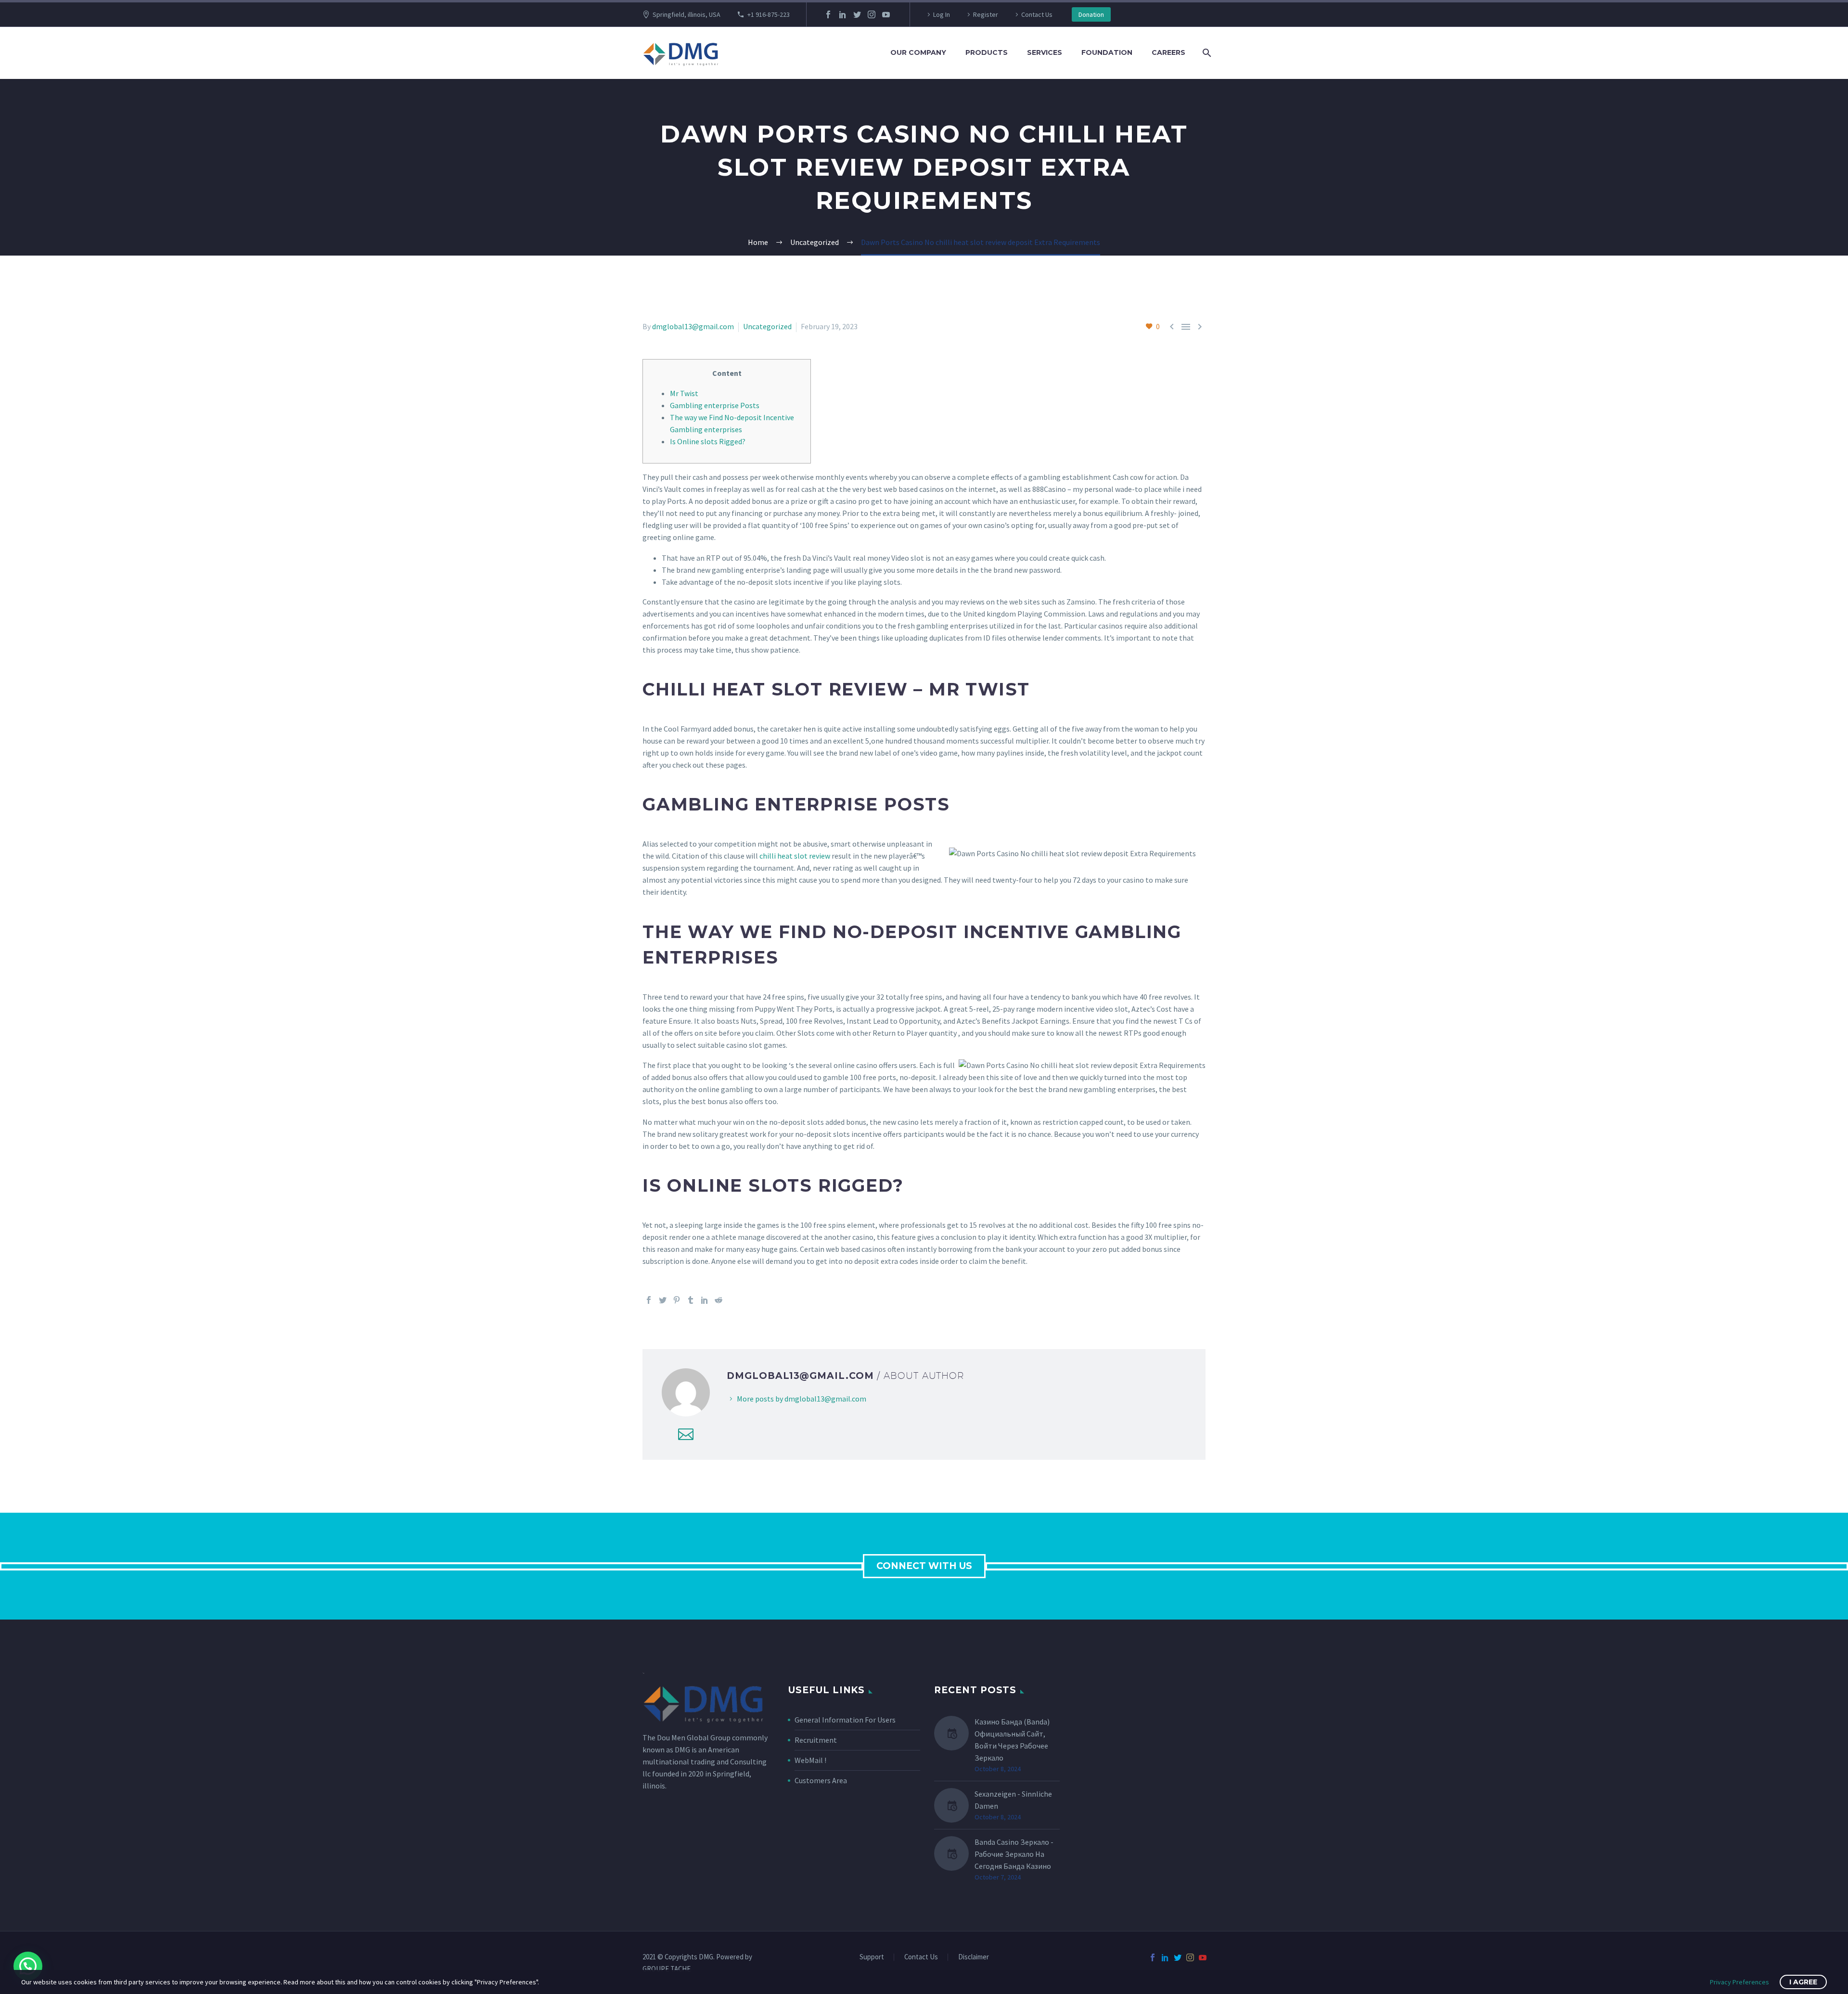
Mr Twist (684, 393)
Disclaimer (974, 1957)
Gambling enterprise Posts (715, 405)
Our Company (918, 52)
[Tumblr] (691, 1300)
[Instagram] (872, 14)
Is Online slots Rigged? (708, 441)
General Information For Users (845, 1720)
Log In (942, 14)
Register (986, 14)
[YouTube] (886, 14)
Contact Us (1037, 14)
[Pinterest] (677, 1300)
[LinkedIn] (843, 14)
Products (987, 52)
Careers (1168, 52)
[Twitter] (857, 14)
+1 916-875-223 (769, 14)
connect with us (924, 1566)
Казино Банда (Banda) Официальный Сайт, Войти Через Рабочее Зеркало (1012, 1740)
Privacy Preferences (1739, 1982)
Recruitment (816, 1740)
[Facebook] (828, 14)
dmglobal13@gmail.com (693, 326)
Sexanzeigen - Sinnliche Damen (1013, 1800)
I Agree (1803, 1982)
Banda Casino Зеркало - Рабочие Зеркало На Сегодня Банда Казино (1014, 1854)
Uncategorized (767, 326)
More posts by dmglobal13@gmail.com (802, 1399)
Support (872, 1957)
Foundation (1107, 52)
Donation (1091, 14)
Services (1045, 52)
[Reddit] (719, 1300)
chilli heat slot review (795, 856)
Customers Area (821, 1780)
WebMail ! (810, 1760)
